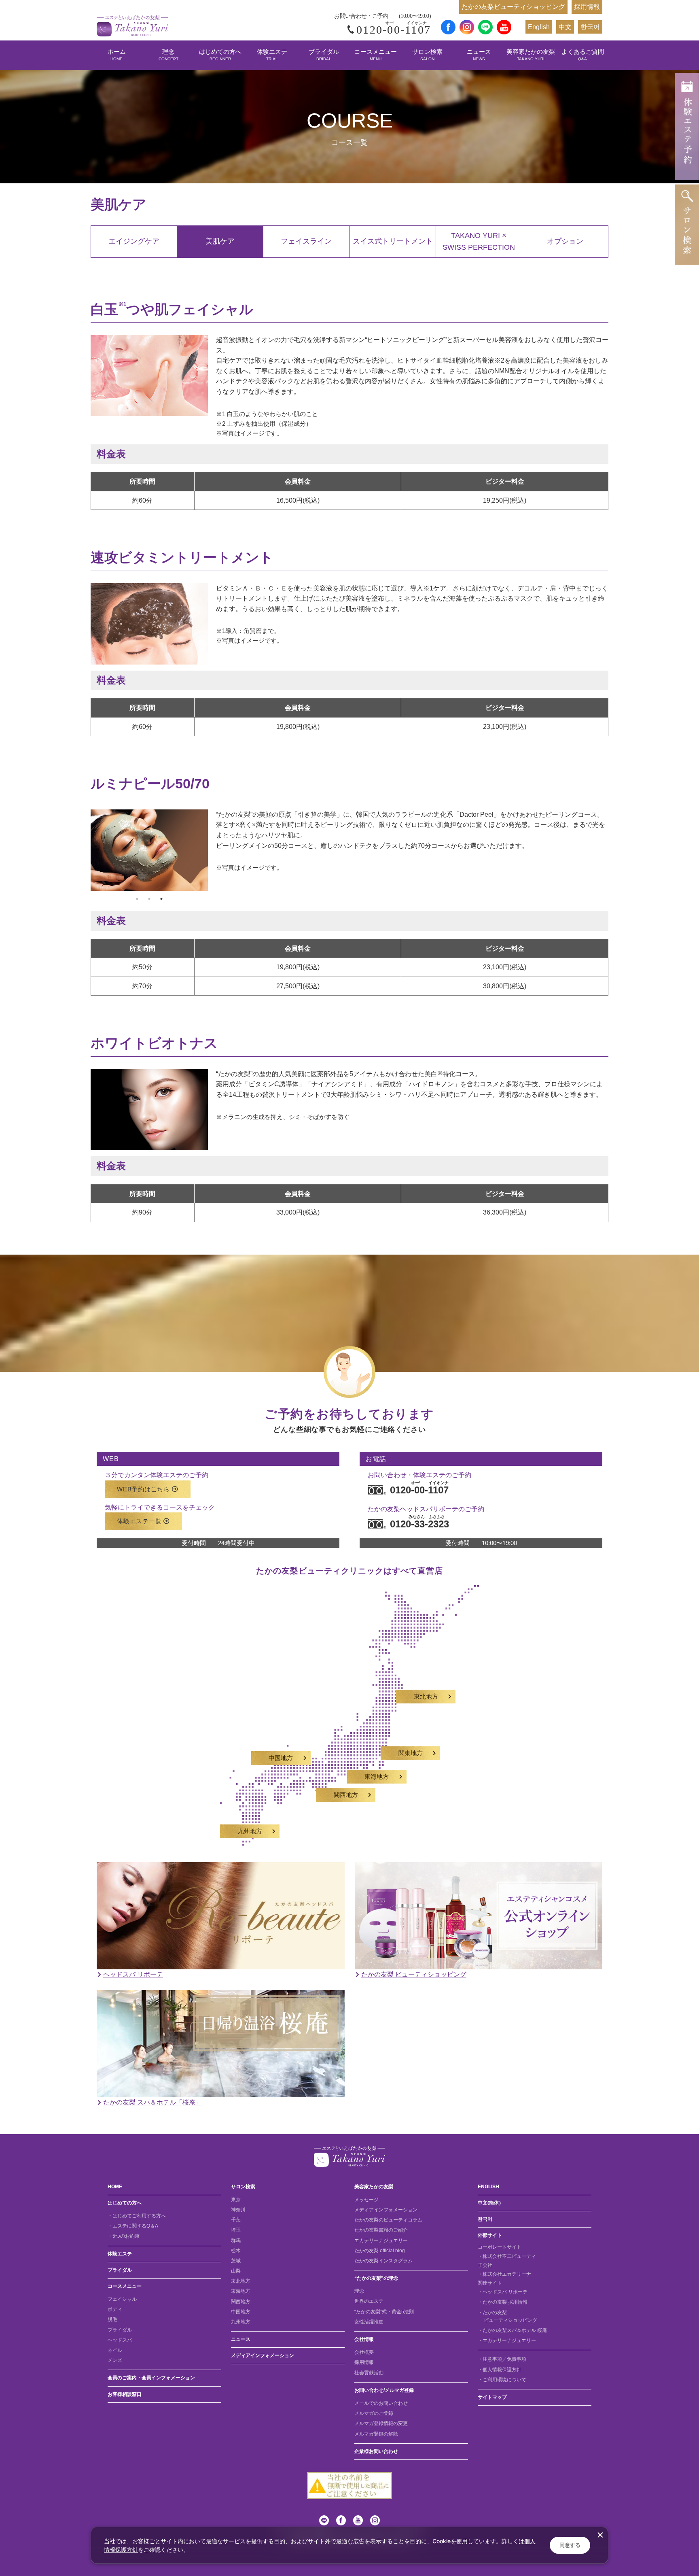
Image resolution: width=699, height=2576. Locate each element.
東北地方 (426, 1697)
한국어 (590, 27)
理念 (168, 55)
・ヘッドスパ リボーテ (503, 2292)
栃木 (236, 2251)
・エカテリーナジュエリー (507, 2340)
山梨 (236, 2271)
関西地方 (346, 1795)
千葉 (236, 2220)
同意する (570, 2545)
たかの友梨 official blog (380, 2251)
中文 (565, 27)
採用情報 (587, 7)
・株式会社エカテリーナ (504, 2274)
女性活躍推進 (369, 2322)
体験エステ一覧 (139, 1521)
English (539, 27)
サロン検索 (427, 55)
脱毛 (112, 2319)
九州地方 (250, 1831)
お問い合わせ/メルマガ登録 (384, 2390)
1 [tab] (137, 899)
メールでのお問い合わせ (381, 2403)
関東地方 (411, 1753)
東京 (236, 2200)
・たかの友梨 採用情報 (503, 2302)
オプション (565, 241)
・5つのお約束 (124, 2236)
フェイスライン (306, 241)
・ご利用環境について (502, 2380)
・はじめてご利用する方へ (137, 2216)
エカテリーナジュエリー (381, 2240)
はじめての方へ (220, 55)
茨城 (236, 2261)
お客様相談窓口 (125, 2394)
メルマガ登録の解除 (376, 2434)
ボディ (115, 2309)
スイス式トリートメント (393, 241)
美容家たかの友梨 (531, 55)
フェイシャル (122, 2299)
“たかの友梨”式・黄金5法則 (384, 2312)
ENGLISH (488, 2187)
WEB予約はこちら (143, 1489)
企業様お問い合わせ (376, 2451)
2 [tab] (149, 899)
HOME (115, 2187)
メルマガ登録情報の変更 (381, 2423)
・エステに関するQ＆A (133, 2226)
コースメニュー (376, 55)
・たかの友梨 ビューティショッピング (507, 2316)
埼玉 (236, 2230)
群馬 (236, 2240)
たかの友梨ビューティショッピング (513, 7)
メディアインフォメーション (263, 2355)
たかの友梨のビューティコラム (388, 2220)
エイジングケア (134, 241)
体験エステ (272, 55)
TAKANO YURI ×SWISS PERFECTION (479, 241)
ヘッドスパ (120, 2340)
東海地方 (377, 1777)
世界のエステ (369, 2301)
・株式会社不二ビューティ (507, 2256)
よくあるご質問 (583, 55)
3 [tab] (161, 899)
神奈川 (238, 2210)
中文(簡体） (491, 2203)
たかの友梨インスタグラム (383, 2261)
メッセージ (366, 2200)
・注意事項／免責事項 (502, 2359)
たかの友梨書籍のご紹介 (381, 2230)
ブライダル (324, 55)
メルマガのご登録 (374, 2413)
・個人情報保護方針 (500, 2370)
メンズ (115, 2360)
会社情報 (364, 2339)
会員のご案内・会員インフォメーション (151, 2378)
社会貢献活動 (369, 2373)
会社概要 (364, 2352)
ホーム (117, 55)
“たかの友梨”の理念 (376, 2278)
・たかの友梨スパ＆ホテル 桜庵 (512, 2330)
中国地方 (281, 1758)
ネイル (115, 2350)
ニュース (479, 55)
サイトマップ (492, 2397)
